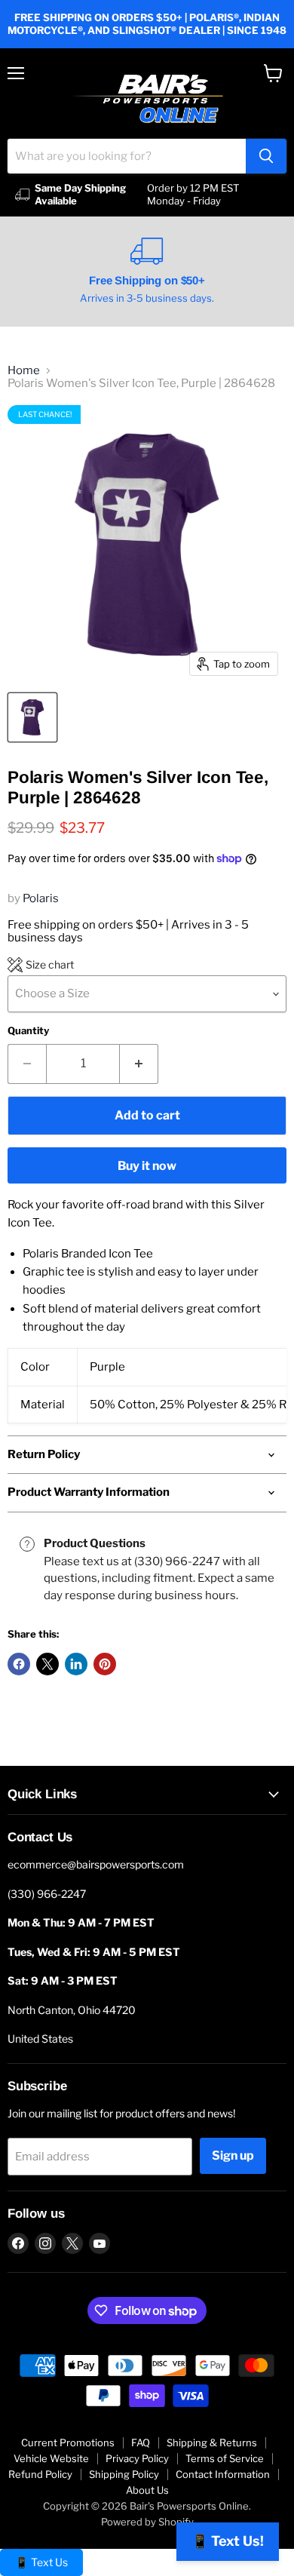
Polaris (41, 898)
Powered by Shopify (147, 2522)
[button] (41, 965)
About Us (147, 2490)
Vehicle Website (51, 2458)
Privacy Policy (137, 2458)
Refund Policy (40, 2474)
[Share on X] (47, 1664)
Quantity (28, 1031)
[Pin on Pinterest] (105, 1664)
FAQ (141, 2442)
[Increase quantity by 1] (139, 1064)
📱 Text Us (41, 2562)
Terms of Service (225, 2458)
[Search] (266, 156)
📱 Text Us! (228, 2541)
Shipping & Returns (212, 2442)
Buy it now (147, 1166)
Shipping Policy (124, 2474)
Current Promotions (68, 2442)
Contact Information (223, 2474)
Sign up (233, 2155)
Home (24, 371)
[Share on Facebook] (19, 1664)
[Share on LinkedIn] (76, 1664)
